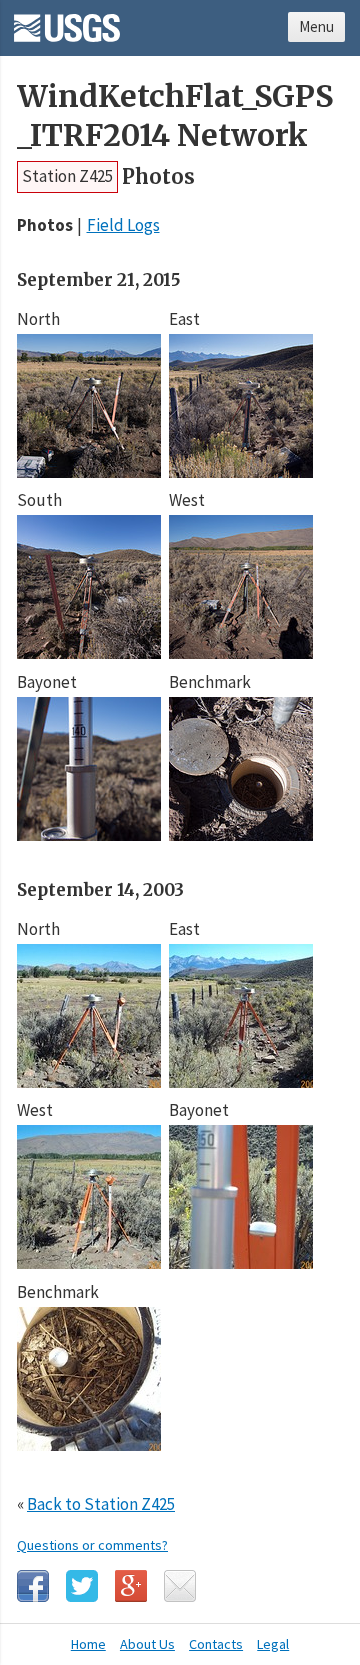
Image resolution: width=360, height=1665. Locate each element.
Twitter (82, 1586)
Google (131, 1586)
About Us (147, 1644)
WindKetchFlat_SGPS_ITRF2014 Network (175, 116)
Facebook (33, 1586)
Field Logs (123, 225)
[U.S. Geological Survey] (67, 21)
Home (88, 1644)
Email (180, 1586)
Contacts (216, 1644)
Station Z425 (67, 176)
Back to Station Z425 (101, 1504)
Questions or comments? (92, 1545)
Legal (273, 1644)
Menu (316, 26)
